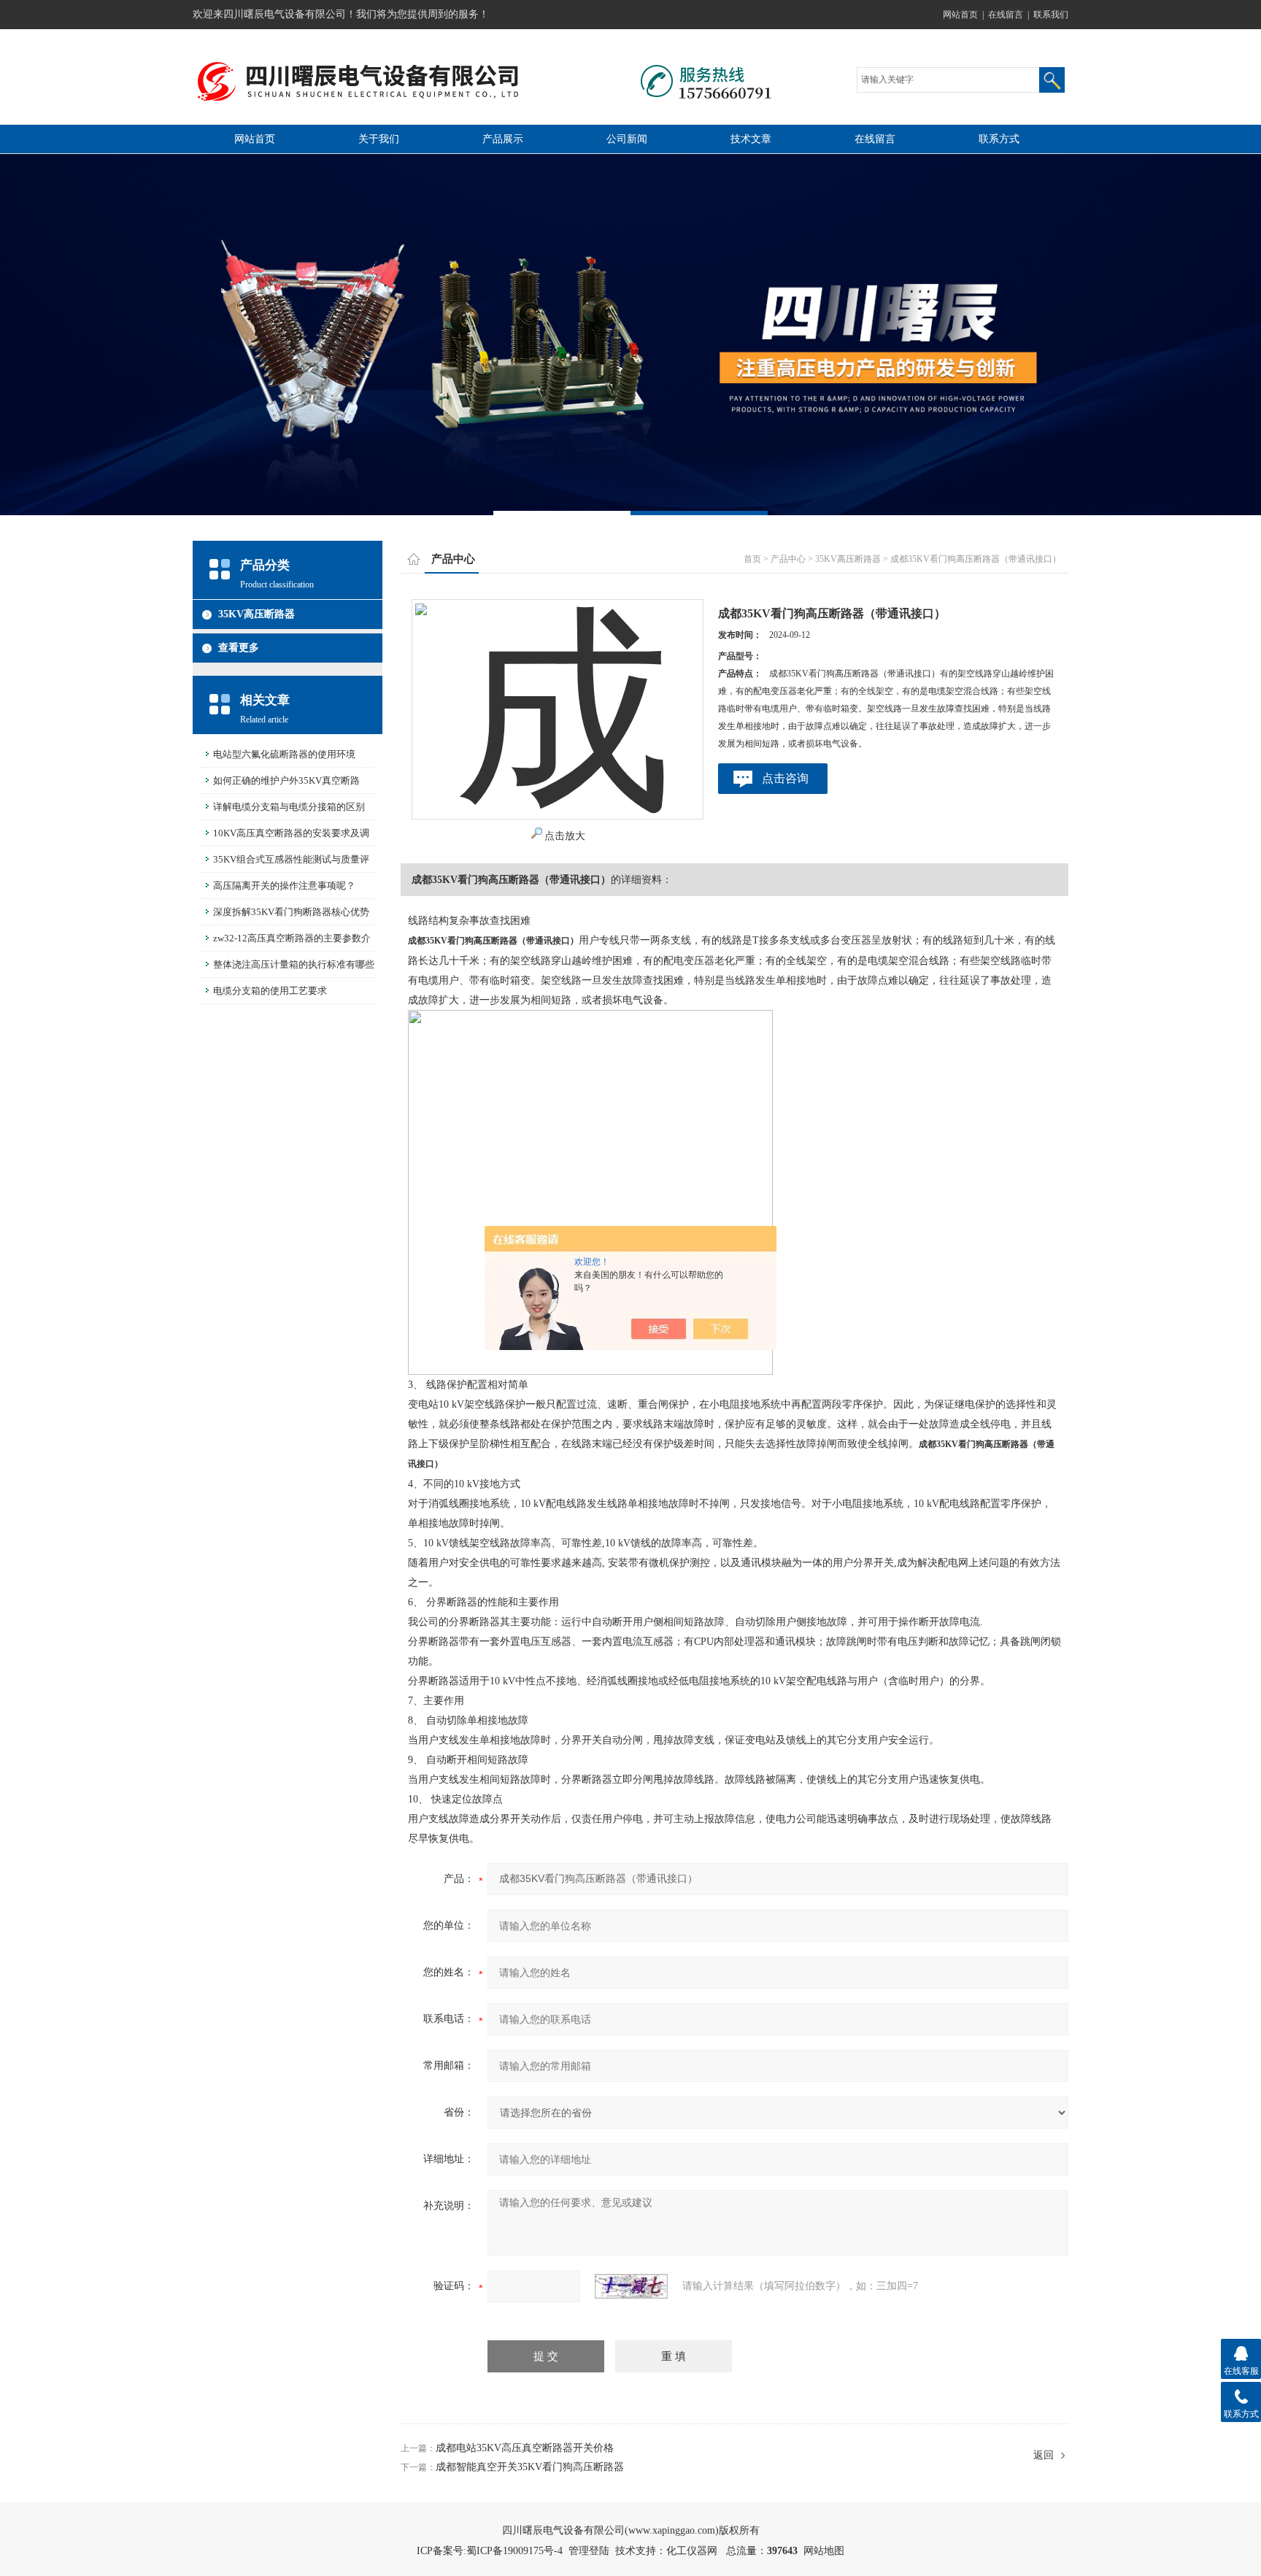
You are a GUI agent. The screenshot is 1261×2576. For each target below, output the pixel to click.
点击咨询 (785, 778)
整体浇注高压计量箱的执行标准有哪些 (294, 964)
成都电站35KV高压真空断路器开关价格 (525, 2448)
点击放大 (565, 836)
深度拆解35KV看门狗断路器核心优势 (291, 912)
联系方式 (999, 139)
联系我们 (1051, 15)
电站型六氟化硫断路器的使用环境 (284, 754)
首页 (752, 559)
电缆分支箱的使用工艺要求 (270, 991)
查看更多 (239, 648)
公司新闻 (627, 139)
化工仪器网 (692, 2551)
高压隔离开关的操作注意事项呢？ (284, 886)
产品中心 (788, 559)
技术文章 (751, 139)
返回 (1044, 2455)
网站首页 (960, 15)
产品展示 (503, 139)
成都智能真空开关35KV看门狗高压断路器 (530, 2467)
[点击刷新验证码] (631, 2286)
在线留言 (1006, 15)
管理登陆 (589, 2551)
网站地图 (824, 2551)
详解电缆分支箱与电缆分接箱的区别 (289, 807)
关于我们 (379, 139)
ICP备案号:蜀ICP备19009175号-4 (490, 2551)
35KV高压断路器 (257, 614)
